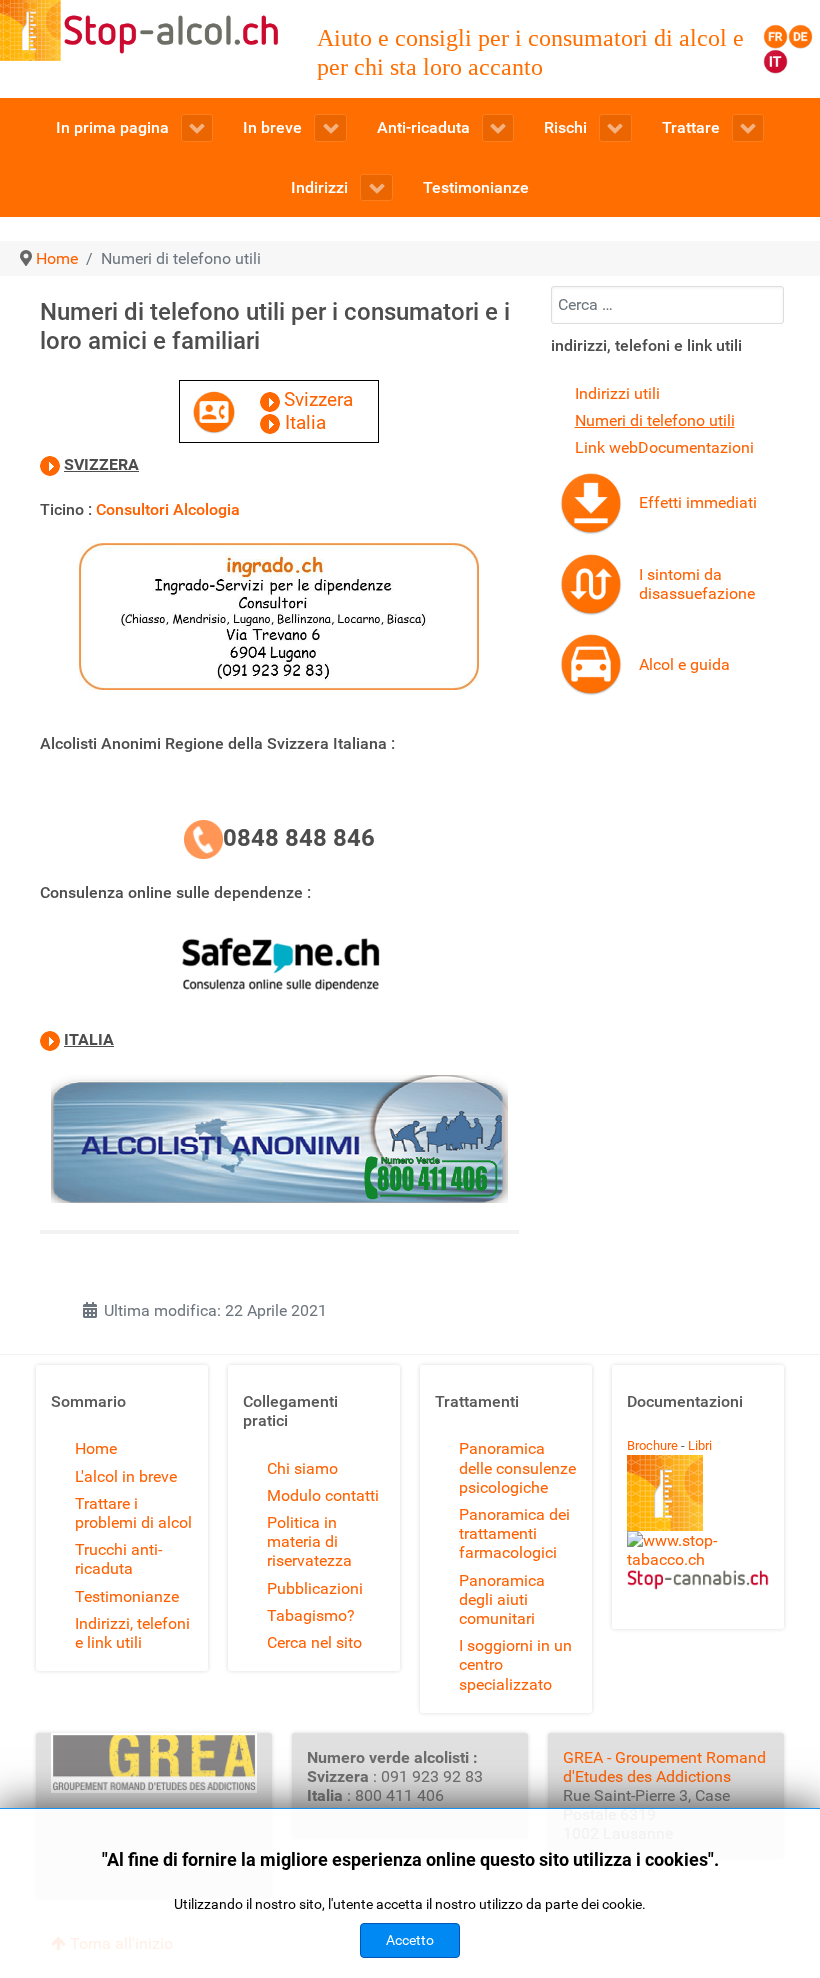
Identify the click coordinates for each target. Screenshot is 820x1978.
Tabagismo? (311, 1615)
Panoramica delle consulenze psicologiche (517, 1467)
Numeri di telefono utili (655, 420)
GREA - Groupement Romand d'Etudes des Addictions (664, 1767)
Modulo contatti (323, 1495)
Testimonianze (127, 1596)
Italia (305, 423)
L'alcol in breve (126, 1476)
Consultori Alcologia (168, 509)
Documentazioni (696, 447)
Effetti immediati (698, 502)
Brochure (652, 1445)
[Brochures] (665, 1491)
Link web (606, 447)
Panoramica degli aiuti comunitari (502, 1599)
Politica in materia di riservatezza (309, 1541)
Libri (700, 1445)
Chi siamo (302, 1468)
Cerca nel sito (314, 1642)
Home (96, 1448)
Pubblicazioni (315, 1588)
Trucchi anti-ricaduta (118, 1559)
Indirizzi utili (617, 393)
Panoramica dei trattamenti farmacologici (514, 1533)
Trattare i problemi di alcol (133, 1513)
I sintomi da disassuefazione (697, 584)
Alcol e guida (684, 664)
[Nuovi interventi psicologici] (591, 501)
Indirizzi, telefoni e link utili (132, 1633)
